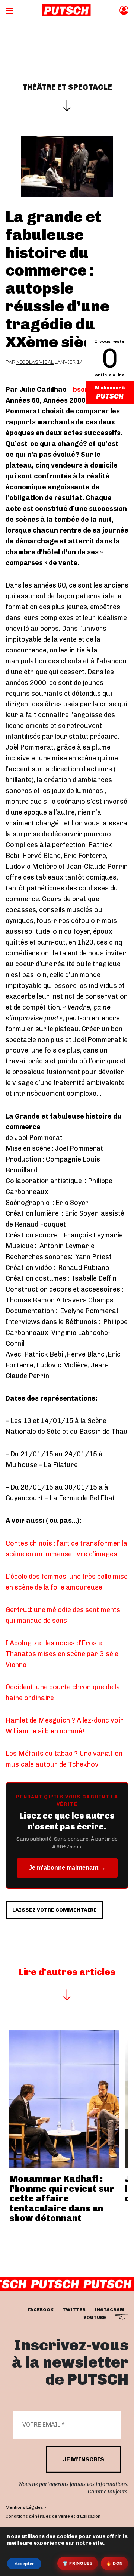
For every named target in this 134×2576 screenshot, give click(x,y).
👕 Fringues (78, 2563)
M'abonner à (110, 388)
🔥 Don (114, 2563)
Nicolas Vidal (35, 362)
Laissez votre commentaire (55, 1910)
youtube (95, 2317)
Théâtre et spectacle (67, 87)
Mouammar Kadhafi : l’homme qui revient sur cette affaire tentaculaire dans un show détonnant (62, 2199)
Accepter (24, 2564)
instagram (109, 2309)
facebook (41, 2309)
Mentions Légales (24, 2507)
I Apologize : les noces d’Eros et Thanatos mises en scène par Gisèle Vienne (62, 1654)
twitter (74, 2309)
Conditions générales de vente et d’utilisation (53, 2516)
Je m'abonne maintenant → (67, 1868)
